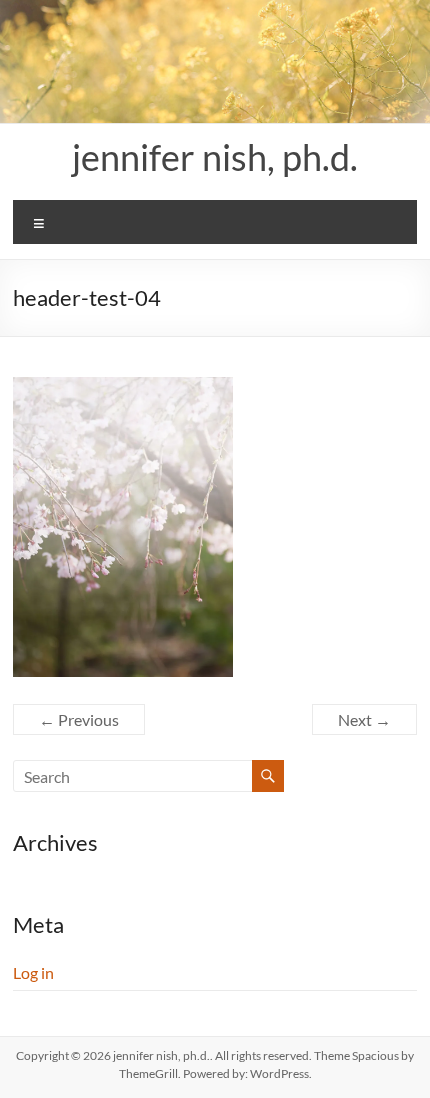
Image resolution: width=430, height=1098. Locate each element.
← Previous (79, 719)
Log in (33, 972)
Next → (364, 719)
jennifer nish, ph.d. (215, 157)
